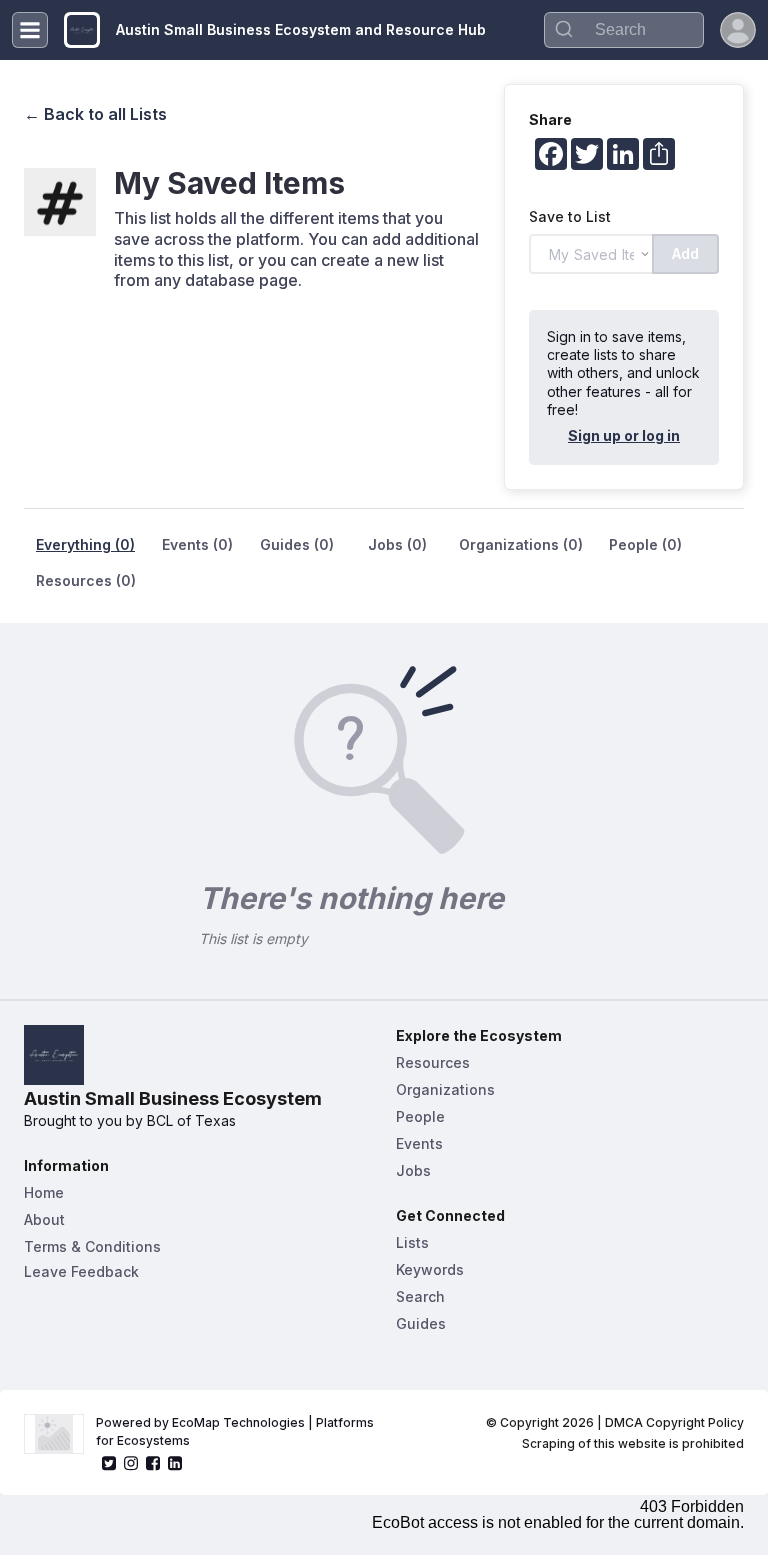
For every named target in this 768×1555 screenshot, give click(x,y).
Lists (412, 1242)
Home (44, 1192)
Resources (433, 1062)
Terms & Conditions (92, 1246)
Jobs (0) (397, 544)
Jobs (413, 1170)
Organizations (445, 1089)
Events (419, 1143)
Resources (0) (86, 580)
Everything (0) (85, 544)
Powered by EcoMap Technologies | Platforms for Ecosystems (236, 1431)
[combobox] (624, 30)
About (44, 1219)
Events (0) (197, 544)
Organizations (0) (521, 544)
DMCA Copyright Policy (674, 1422)
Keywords (430, 1269)
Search (420, 1296)
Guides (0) (297, 544)
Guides (421, 1323)
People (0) (645, 544)
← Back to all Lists (95, 114)
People (420, 1116)
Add (685, 253)
